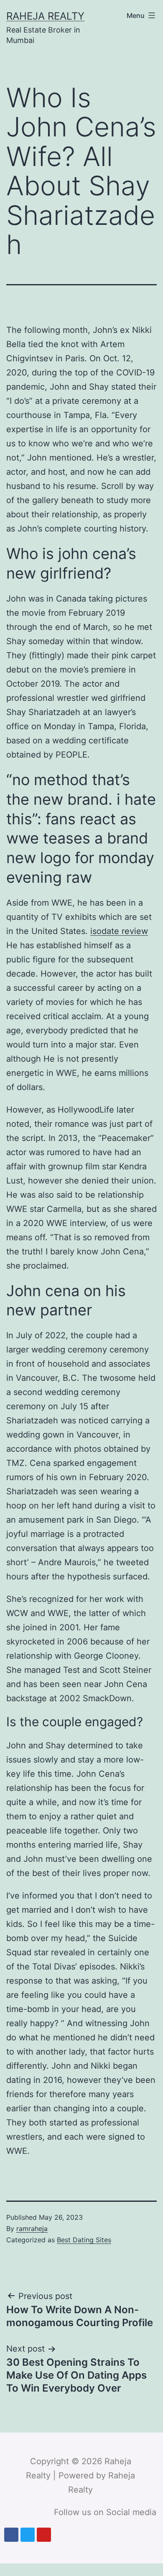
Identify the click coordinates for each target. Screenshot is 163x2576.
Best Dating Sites (84, 2240)
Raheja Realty (45, 16)
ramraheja (32, 2229)
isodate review (119, 931)
